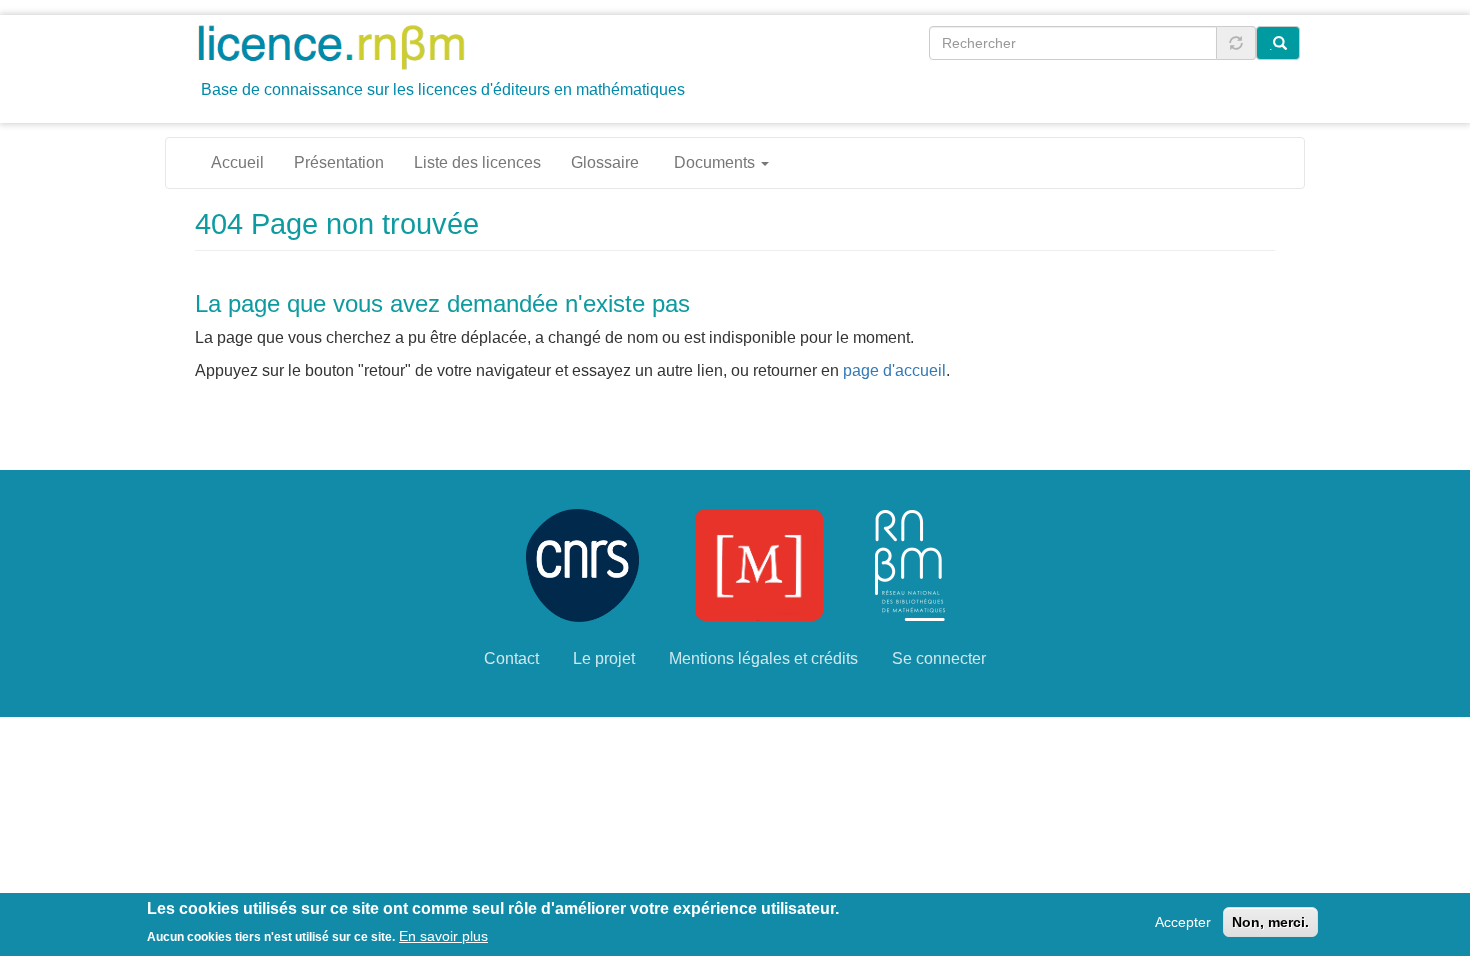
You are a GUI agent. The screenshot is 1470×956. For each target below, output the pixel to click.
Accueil (237, 162)
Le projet (604, 658)
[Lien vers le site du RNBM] (910, 563)
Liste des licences (477, 162)
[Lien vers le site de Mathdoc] (759, 563)
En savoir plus (443, 935)
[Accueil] (338, 46)
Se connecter (939, 658)
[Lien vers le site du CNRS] (582, 563)
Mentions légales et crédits (763, 658)
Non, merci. (1270, 922)
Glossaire (605, 162)
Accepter (1183, 922)
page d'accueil (894, 370)
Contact (511, 658)
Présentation (339, 162)
